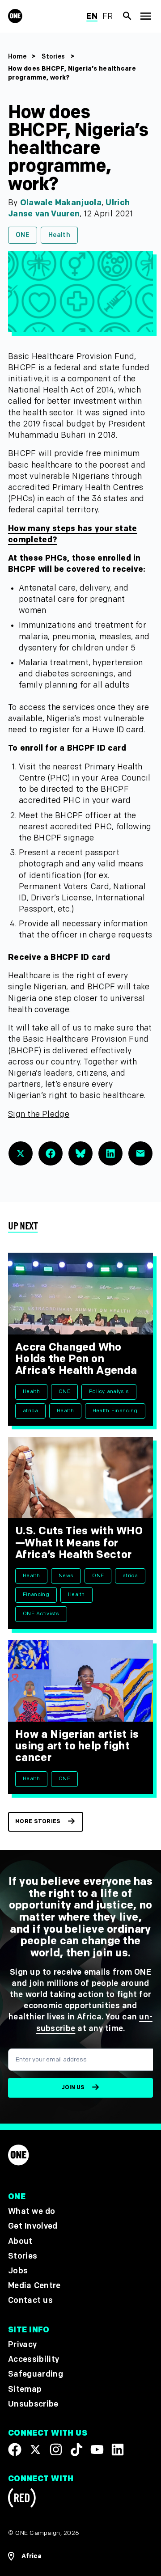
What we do (32, 2212)
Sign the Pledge (39, 1114)
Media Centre (34, 2286)
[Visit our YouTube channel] (97, 2449)
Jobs (18, 2271)
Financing (36, 1594)
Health (59, 235)
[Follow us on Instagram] (56, 2449)
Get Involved (33, 2227)
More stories (38, 1822)
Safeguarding (36, 2375)
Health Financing (115, 1411)
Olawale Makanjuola (61, 203)
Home (17, 57)
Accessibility (34, 2360)
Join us (73, 2088)
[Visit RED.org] (22, 2499)
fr (108, 16)
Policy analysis (109, 1391)
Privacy (22, 2345)
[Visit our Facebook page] (15, 2449)
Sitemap (25, 2389)
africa (30, 1411)
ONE (23, 235)
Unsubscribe (33, 2404)
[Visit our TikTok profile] (76, 2449)
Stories (53, 57)
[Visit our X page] (35, 2449)
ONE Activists (41, 1614)
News (66, 1576)
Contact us (30, 2301)
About (20, 2241)
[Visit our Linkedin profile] (118, 2449)
